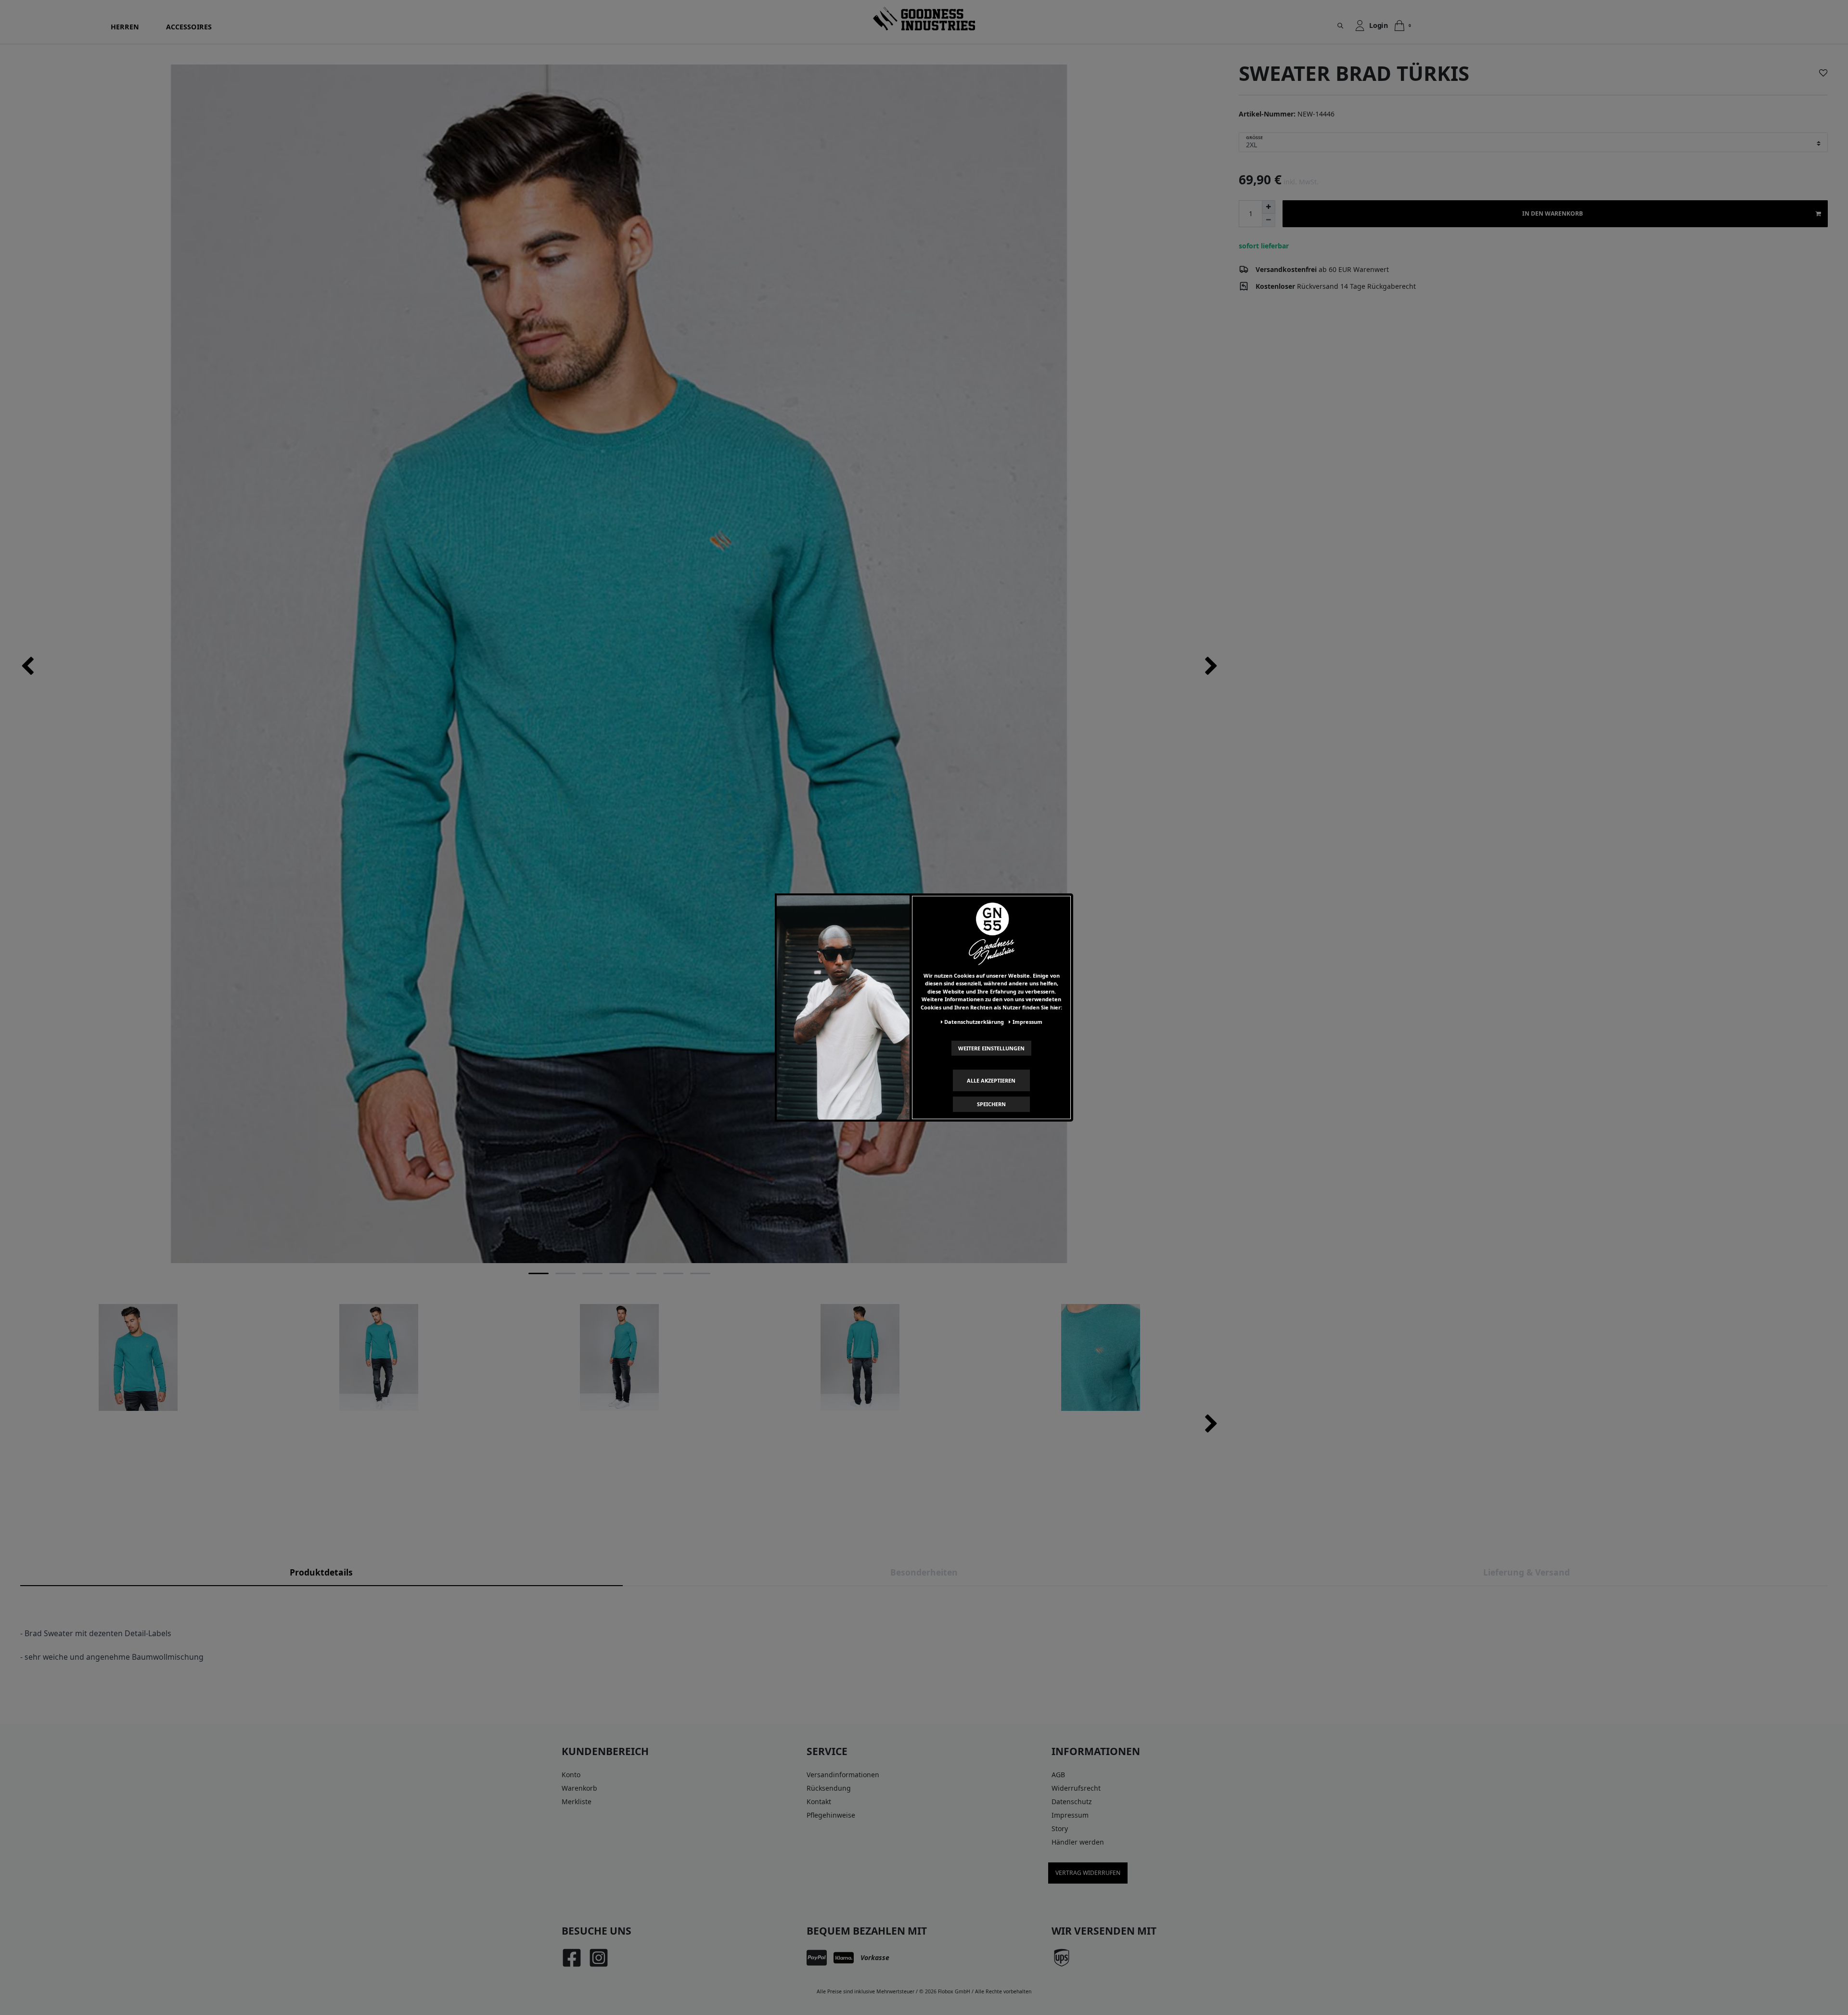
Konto (571, 1775)
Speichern (991, 1104)
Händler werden (1078, 1842)
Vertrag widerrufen (1088, 1873)
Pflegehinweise (831, 1815)
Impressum (1070, 1815)
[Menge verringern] (1269, 220)
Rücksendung (829, 1788)
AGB (1058, 1775)
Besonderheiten (924, 1572)
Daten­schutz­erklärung (974, 1022)
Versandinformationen (843, 1775)
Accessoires (189, 27)
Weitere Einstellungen (991, 1048)
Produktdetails (321, 1572)
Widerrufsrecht (1076, 1788)
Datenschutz (1072, 1802)
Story (1060, 1828)
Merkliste (577, 1802)
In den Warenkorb (1553, 213)
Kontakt (819, 1802)
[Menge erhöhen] (1269, 207)
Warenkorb (579, 1788)
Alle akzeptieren (991, 1080)
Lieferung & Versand (1527, 1572)
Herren (125, 27)
